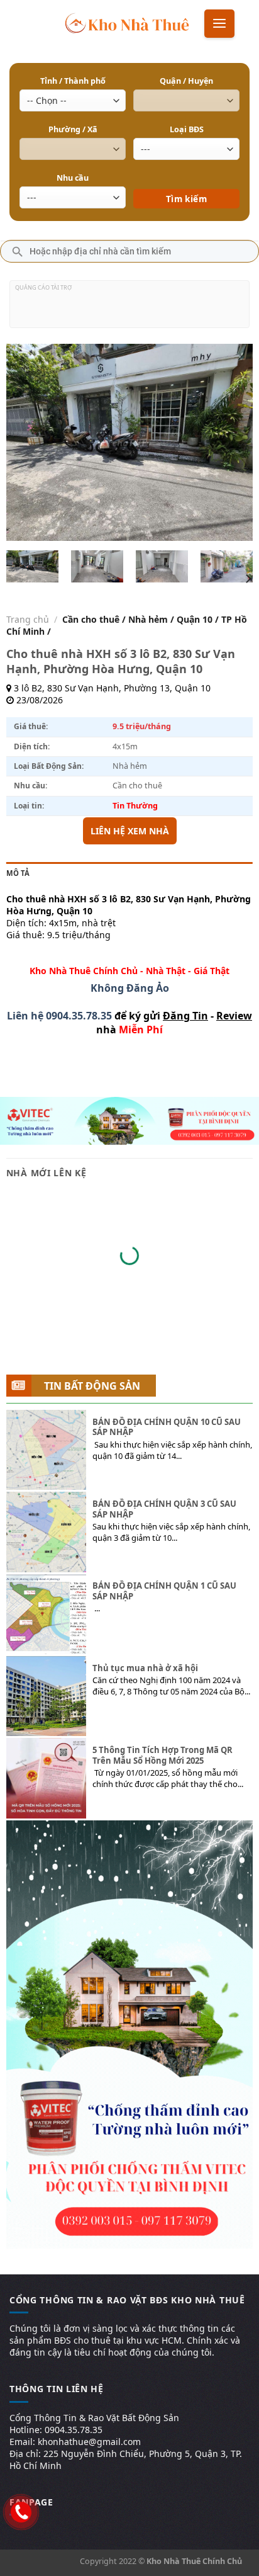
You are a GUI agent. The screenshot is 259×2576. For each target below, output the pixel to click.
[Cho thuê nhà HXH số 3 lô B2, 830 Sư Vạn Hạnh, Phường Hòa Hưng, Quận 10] (33, 566)
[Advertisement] (129, 309)
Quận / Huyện (186, 81)
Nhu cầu (73, 178)
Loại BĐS (187, 129)
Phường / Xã (73, 129)
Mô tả (18, 873)
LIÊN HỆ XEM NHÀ (130, 831)
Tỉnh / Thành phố (73, 81)
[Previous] (27, 442)
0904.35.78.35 (79, 1016)
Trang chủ (28, 619)
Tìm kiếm (186, 180)
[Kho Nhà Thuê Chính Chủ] (127, 22)
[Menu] (219, 24)
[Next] (232, 442)
